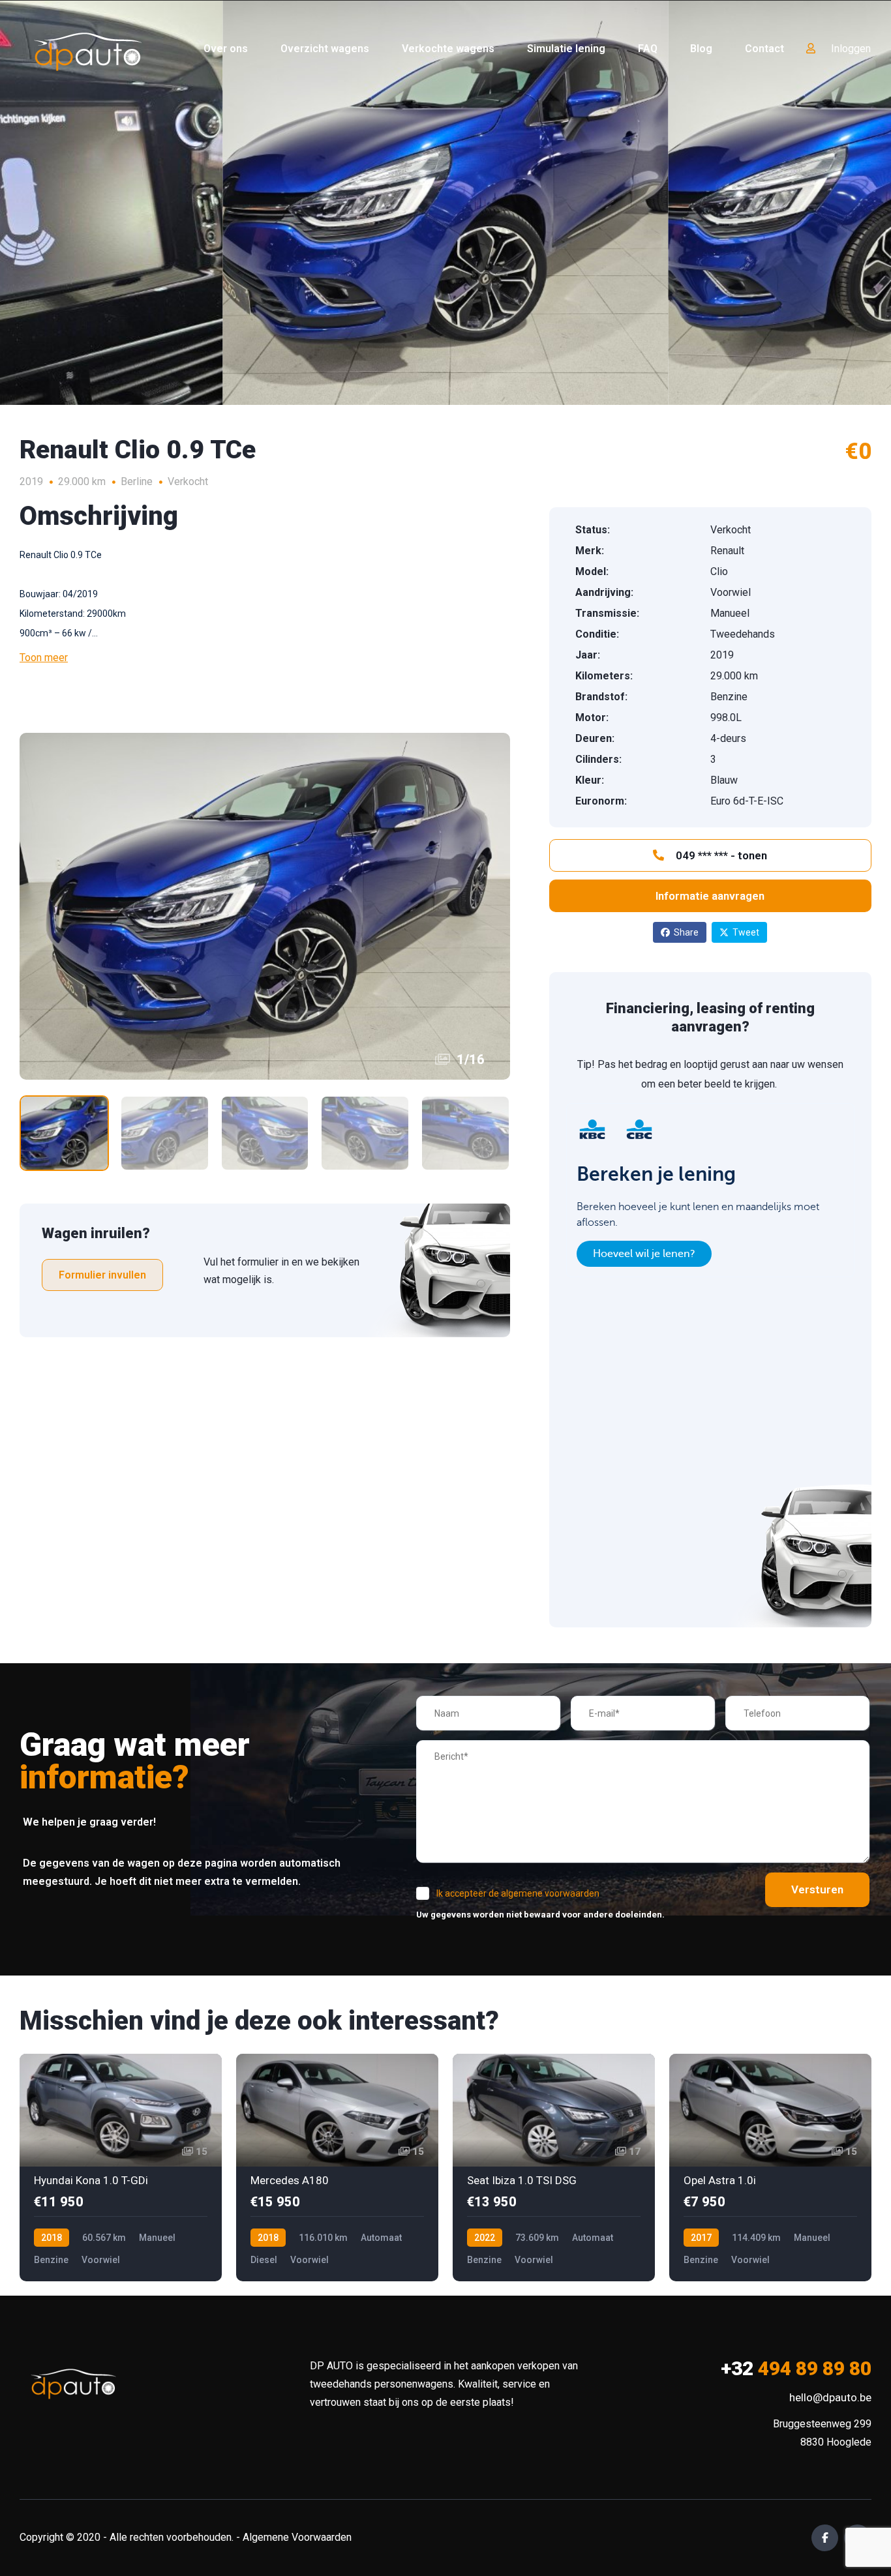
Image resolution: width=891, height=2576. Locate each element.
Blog (701, 49)
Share (686, 932)
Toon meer (44, 658)
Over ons (226, 49)
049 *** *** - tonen (720, 855)
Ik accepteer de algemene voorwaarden (518, 1893)
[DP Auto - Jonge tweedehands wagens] (88, 49)
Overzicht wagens (325, 49)
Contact (764, 49)
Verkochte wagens (448, 49)
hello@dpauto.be (830, 2397)
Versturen (817, 1889)
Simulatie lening (566, 49)
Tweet (746, 932)
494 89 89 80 (796, 2368)
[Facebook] (825, 2538)
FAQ (648, 49)
